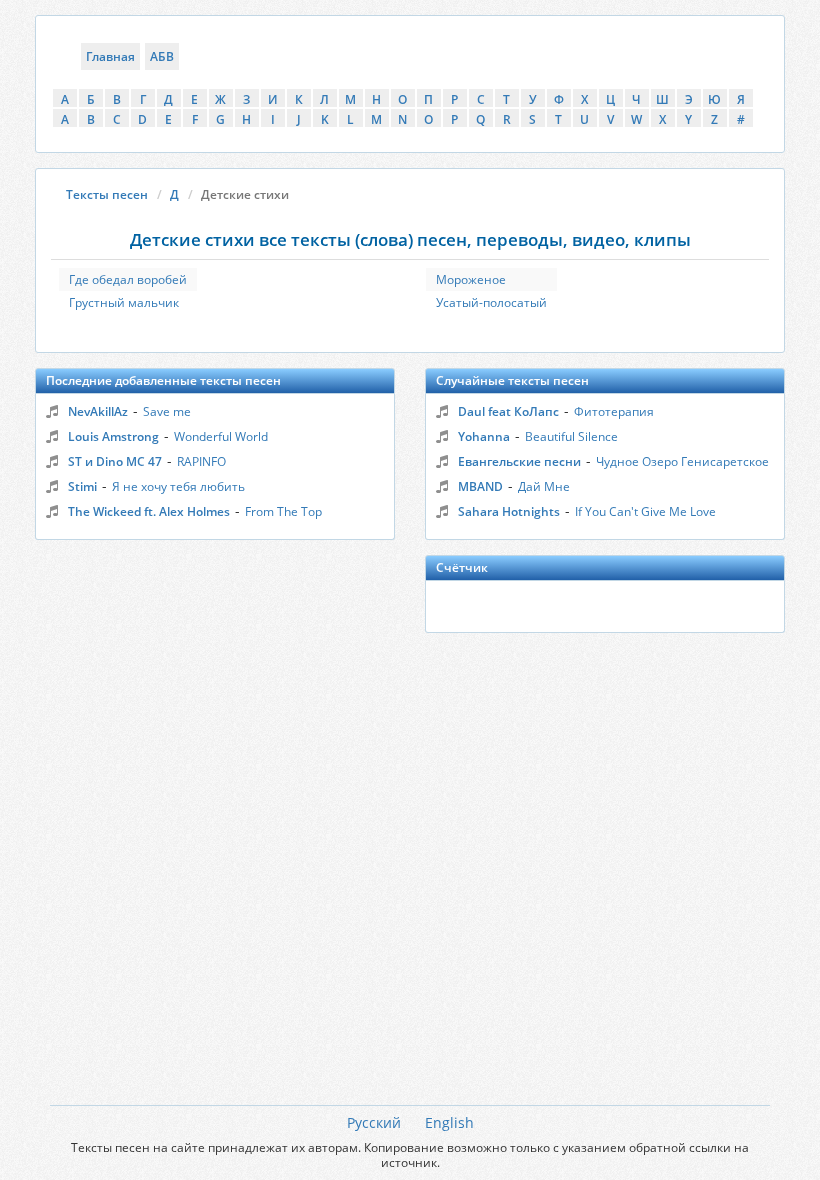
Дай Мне (544, 486)
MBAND (480, 486)
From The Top (283, 511)
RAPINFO (201, 461)
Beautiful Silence (571, 436)
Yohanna (484, 436)
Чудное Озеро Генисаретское (682, 461)
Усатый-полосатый (491, 302)
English (449, 1122)
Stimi (82, 486)
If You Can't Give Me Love (645, 511)
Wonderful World (221, 436)
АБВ (162, 56)
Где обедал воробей (128, 279)
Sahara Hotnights (509, 511)
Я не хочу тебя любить (178, 486)
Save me (167, 411)
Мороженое (471, 279)
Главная (110, 56)
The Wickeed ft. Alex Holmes (149, 511)
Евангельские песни (519, 461)
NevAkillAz (98, 411)
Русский (374, 1122)
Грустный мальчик (124, 302)
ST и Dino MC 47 (115, 461)
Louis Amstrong (113, 436)
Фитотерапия (614, 411)
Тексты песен (107, 194)
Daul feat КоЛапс (508, 411)
